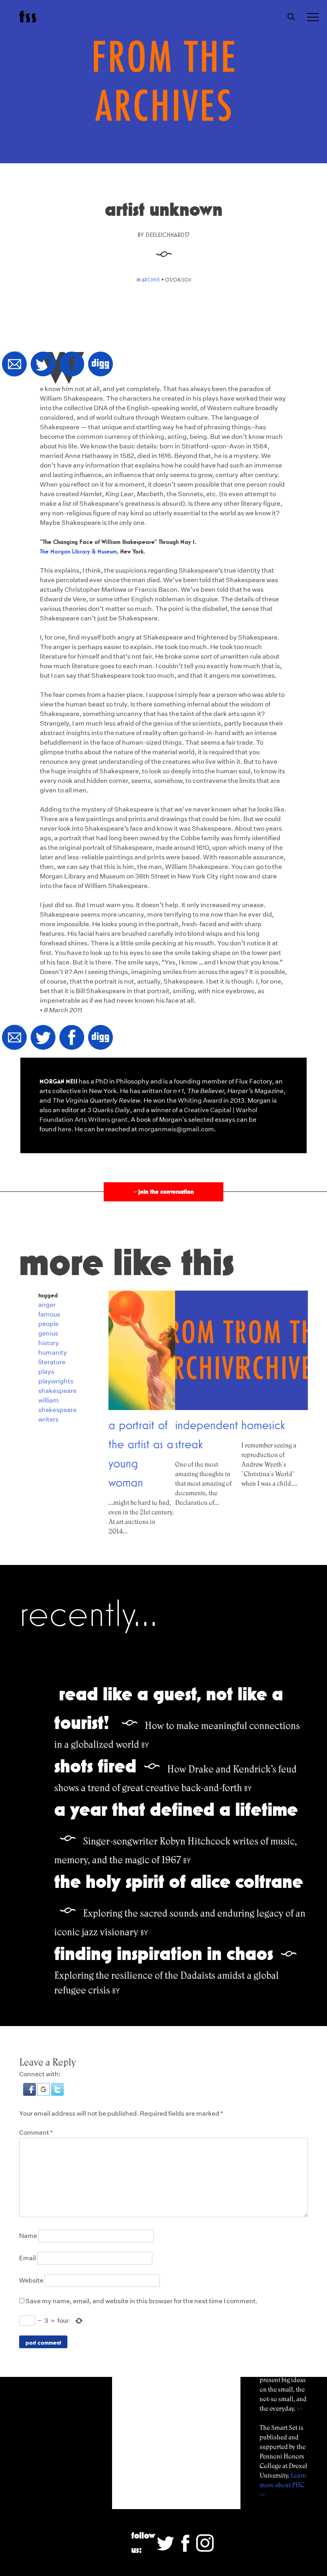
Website (31, 2280)
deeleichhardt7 (167, 235)
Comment (36, 2133)
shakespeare (57, 1391)
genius (48, 1333)
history (49, 1343)
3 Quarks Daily (109, 1110)
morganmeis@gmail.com (176, 1129)
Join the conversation (163, 1192)
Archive (151, 280)
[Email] (14, 365)
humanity (53, 1353)
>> (299, 2409)
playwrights (56, 1381)
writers (48, 1419)
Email (28, 2258)
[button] (30, 2094)
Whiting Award (200, 1100)
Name (28, 2236)
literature (52, 1362)
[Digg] (100, 365)
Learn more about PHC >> (283, 2485)
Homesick (263, 1425)
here (65, 1129)
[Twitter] (43, 365)
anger (47, 1305)
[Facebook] (72, 365)
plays (46, 1372)
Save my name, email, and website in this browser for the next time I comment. (142, 2301)
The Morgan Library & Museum (78, 551)
